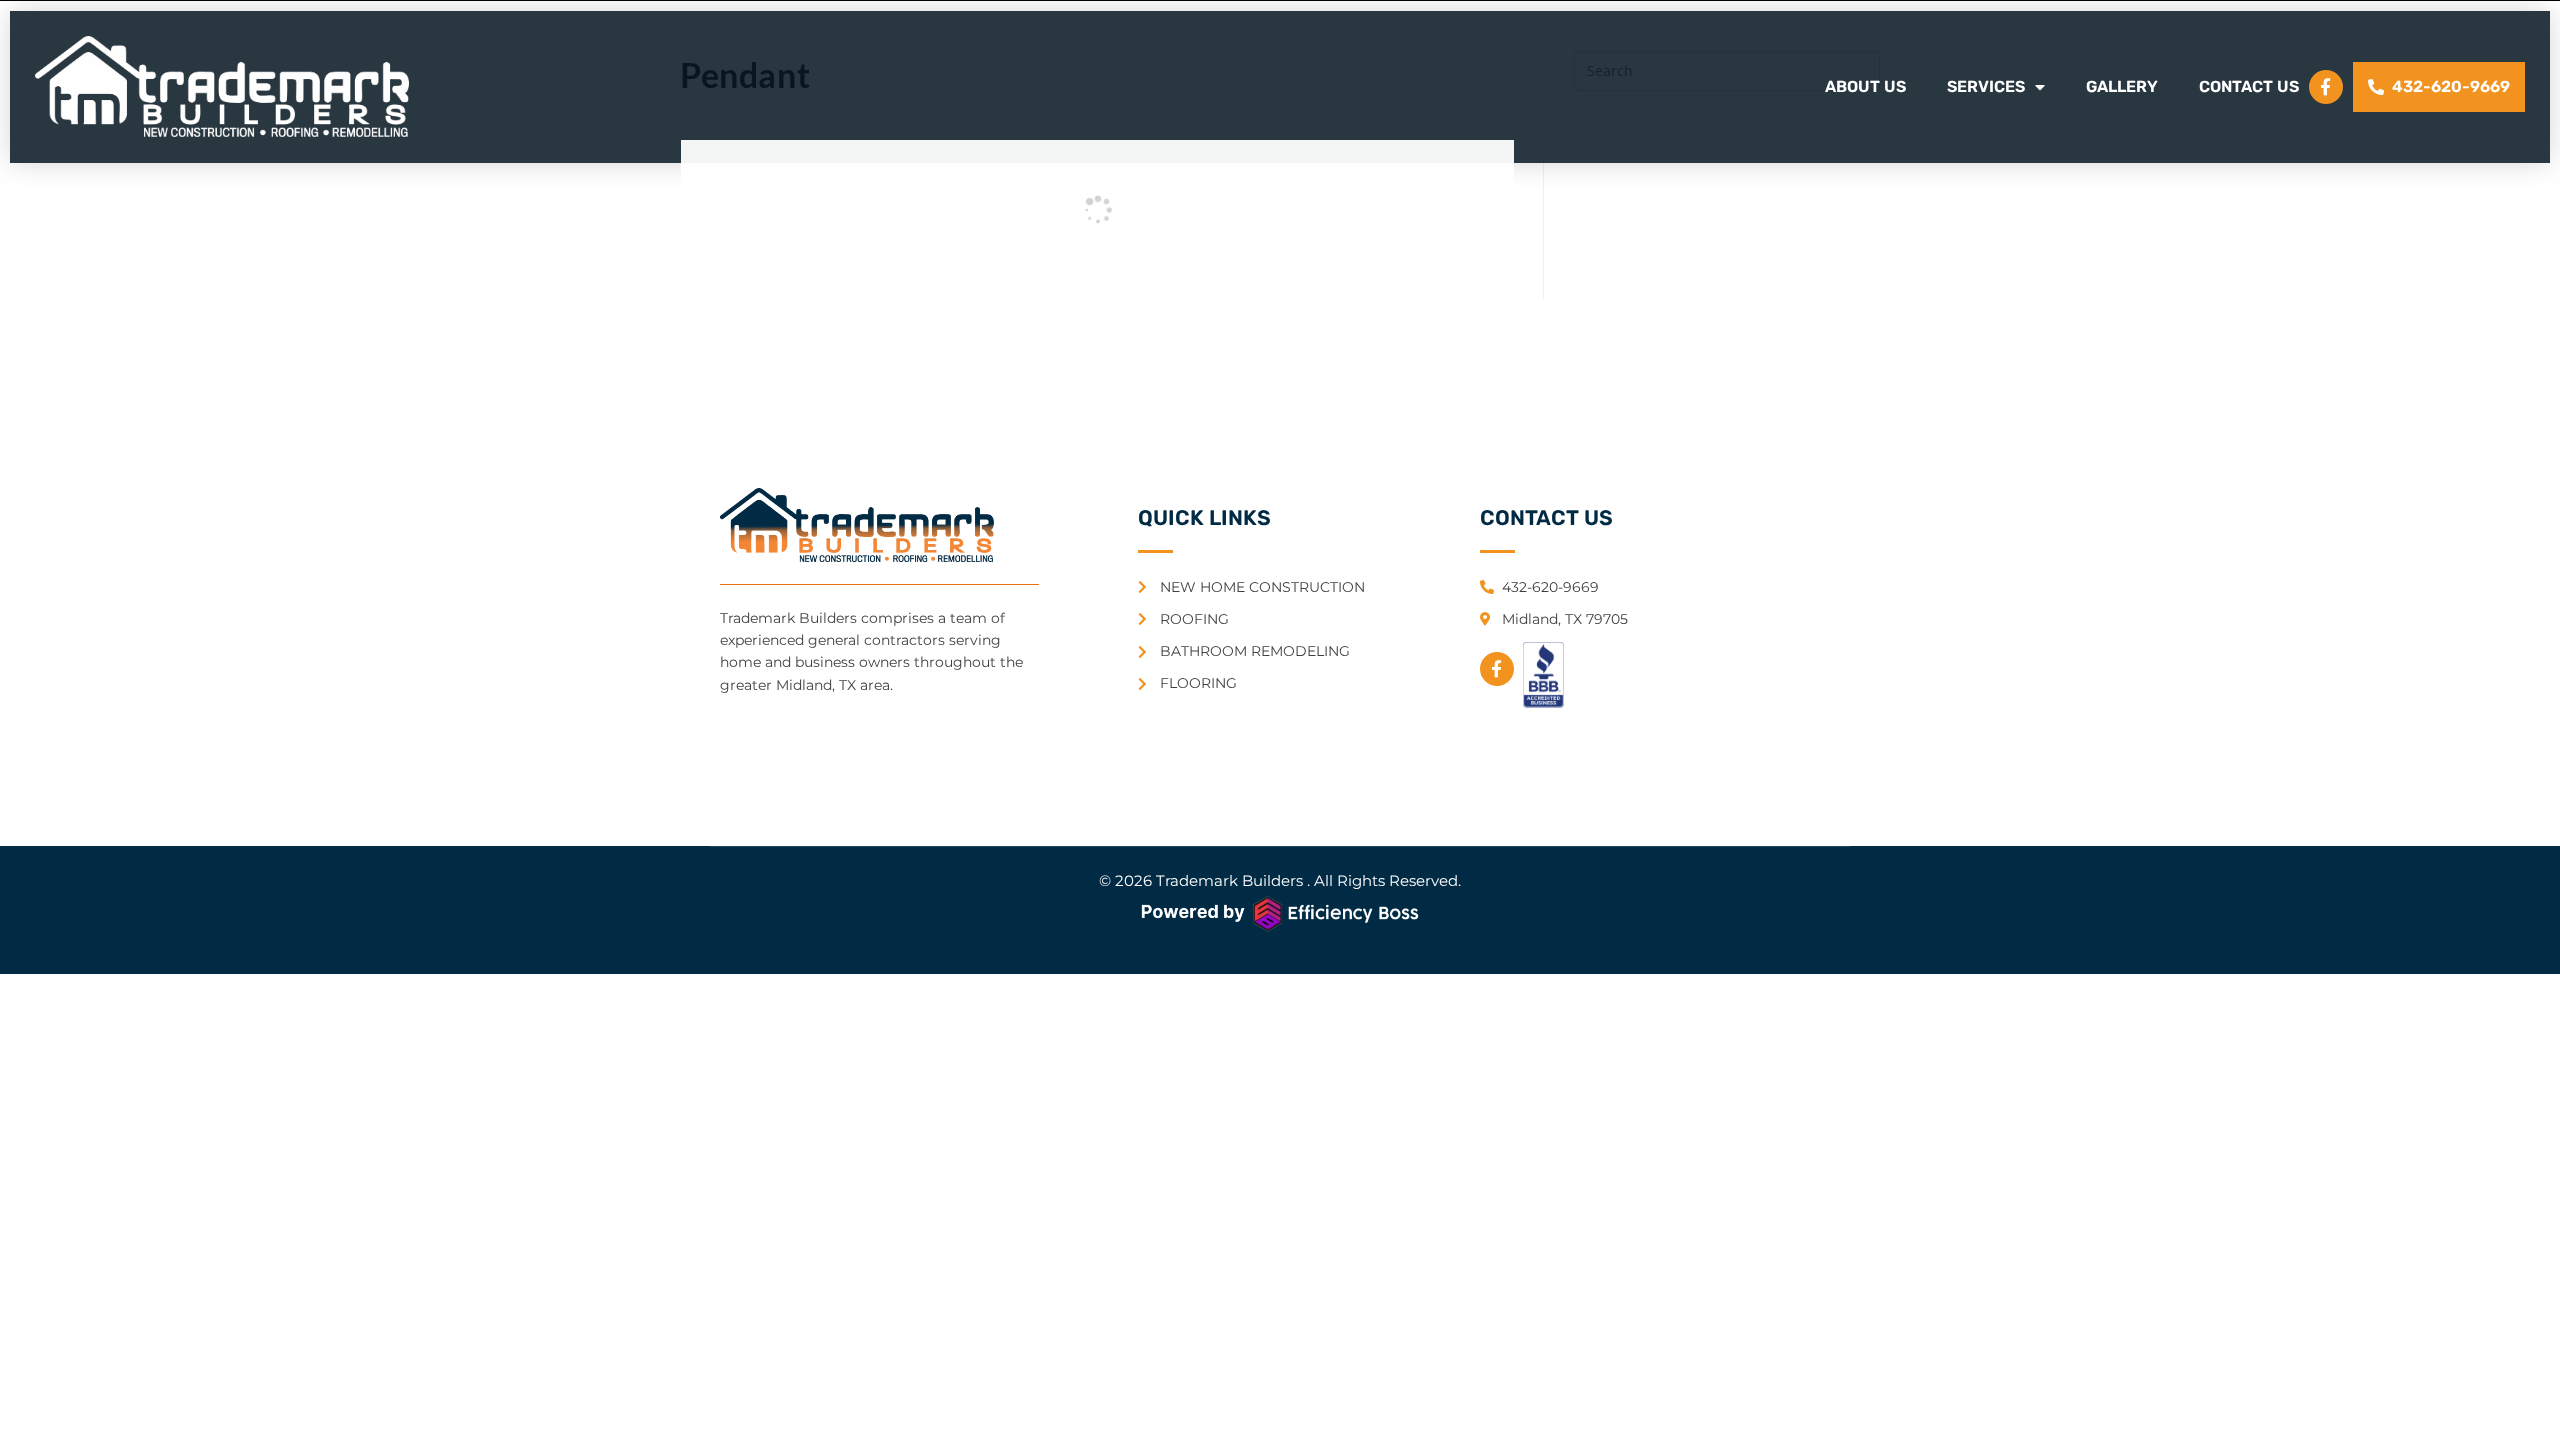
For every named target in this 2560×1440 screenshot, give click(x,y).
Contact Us (2249, 86)
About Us (1865, 86)
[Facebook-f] (2326, 87)
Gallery (2122, 86)
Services (1986, 86)
